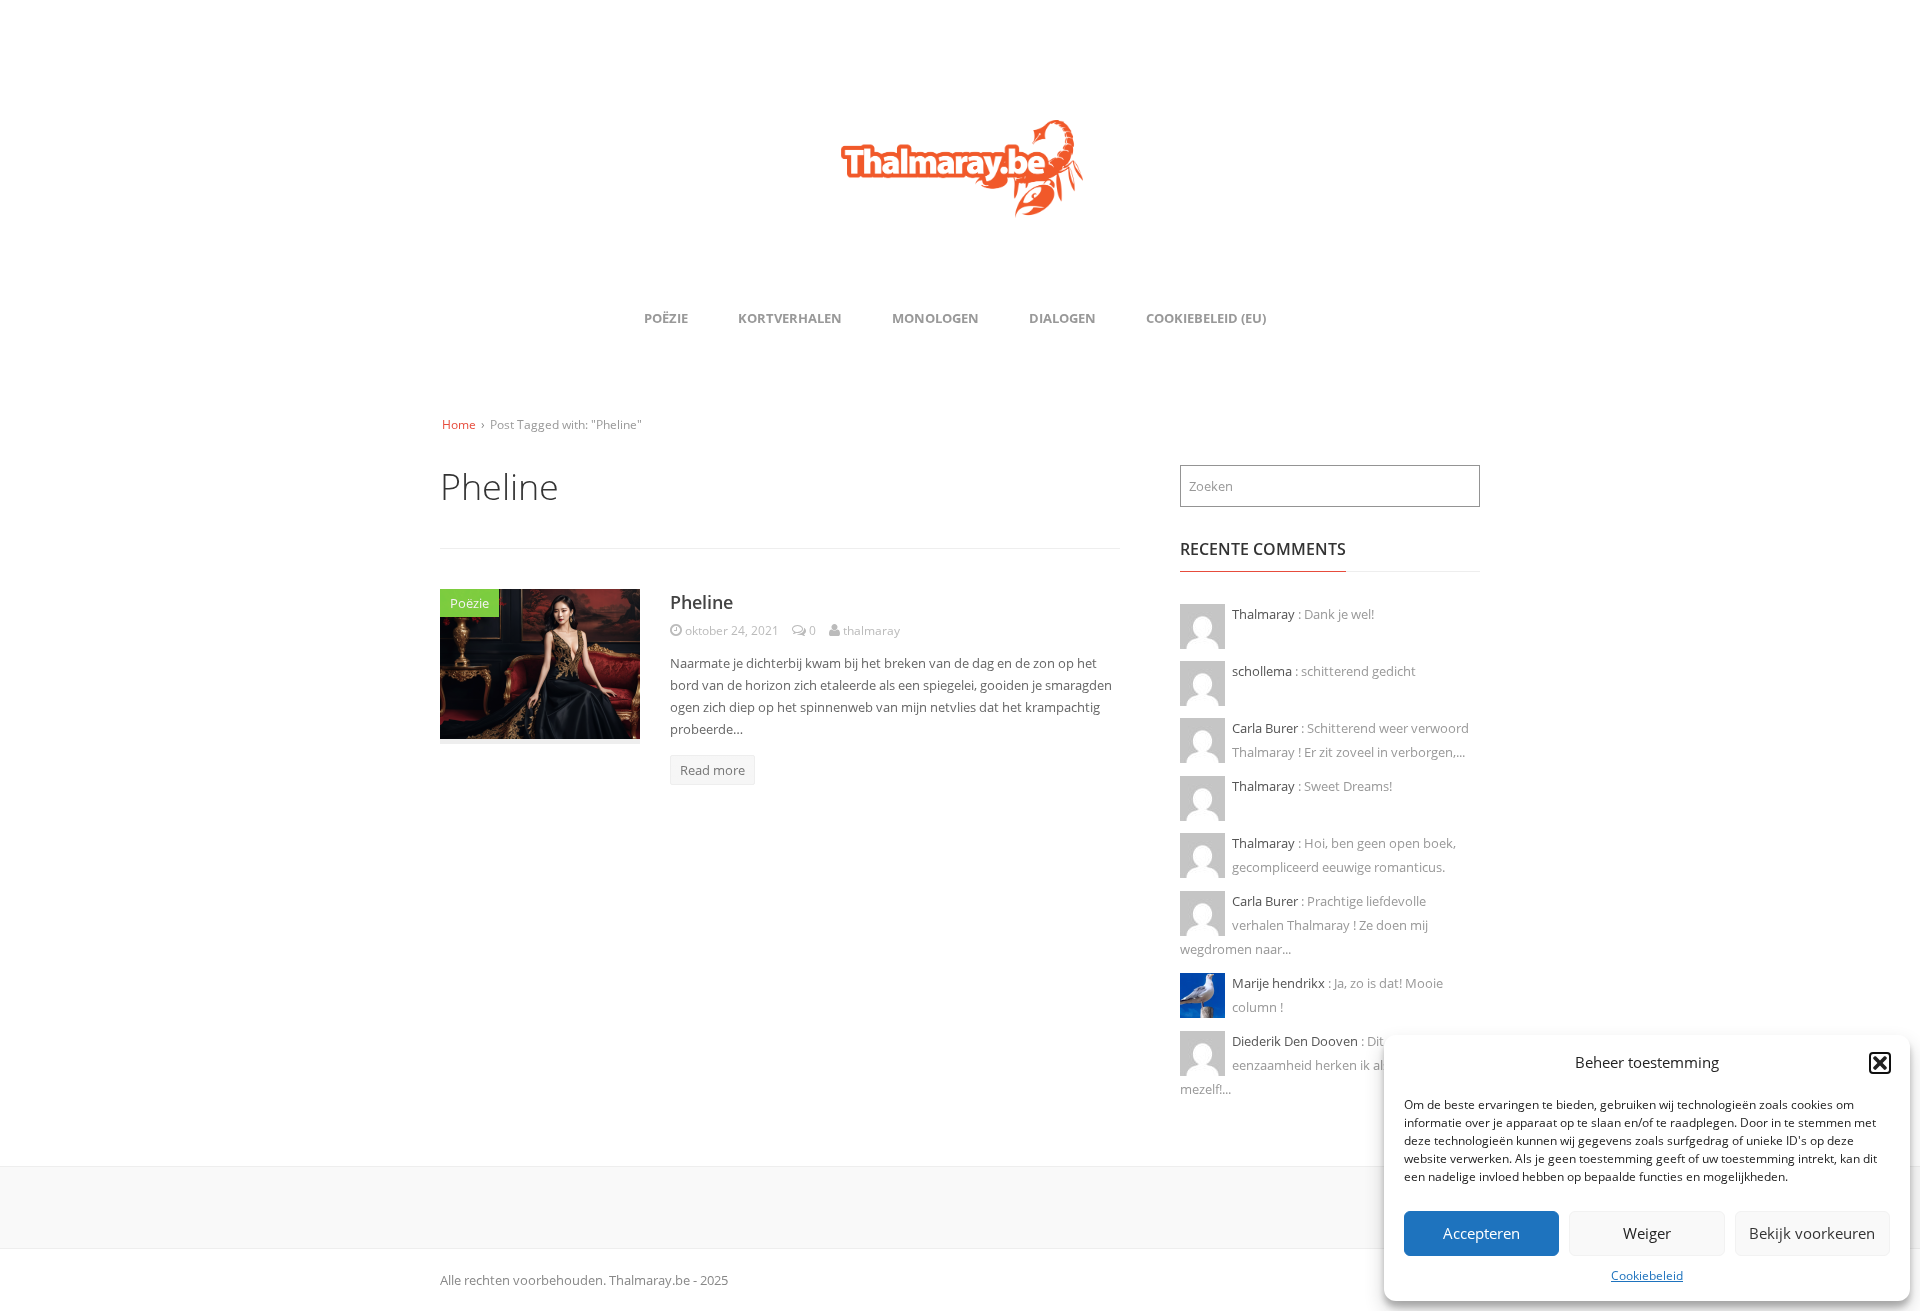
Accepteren (1481, 1233)
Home (459, 424)
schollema (1263, 671)
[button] (1880, 1063)
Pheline (701, 602)
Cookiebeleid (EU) (1206, 318)
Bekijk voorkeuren (1812, 1233)
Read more (712, 770)
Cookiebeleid (1647, 1275)
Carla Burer (1266, 728)
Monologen (935, 318)
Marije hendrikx (1280, 983)
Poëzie (666, 318)
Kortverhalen (790, 318)
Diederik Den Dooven (1296, 1041)
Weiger (1647, 1233)
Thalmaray (1265, 614)
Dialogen (1062, 318)
